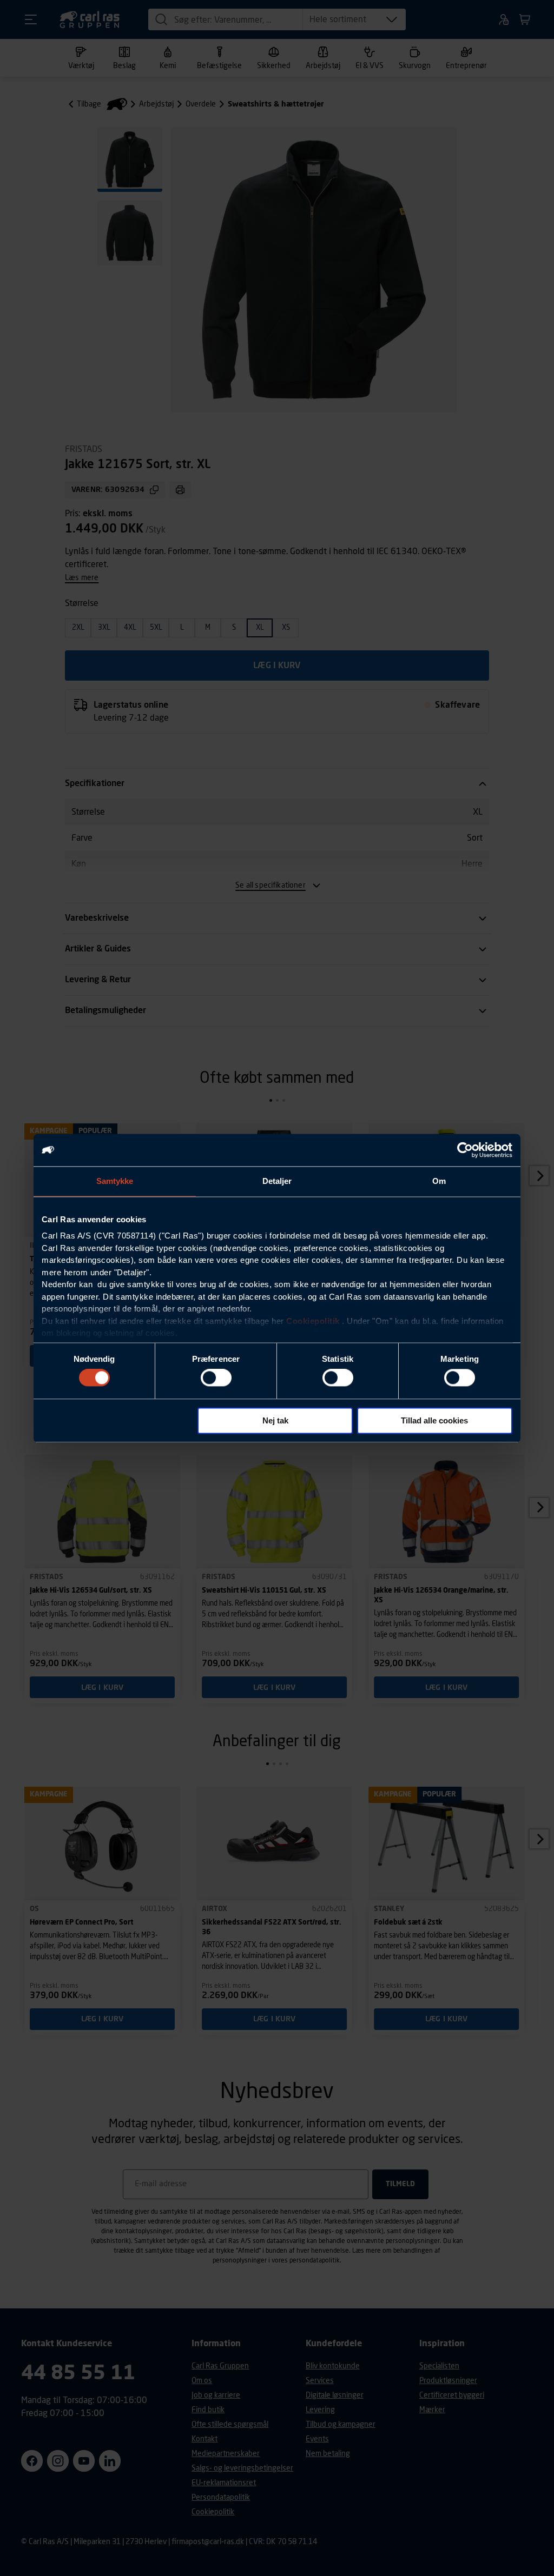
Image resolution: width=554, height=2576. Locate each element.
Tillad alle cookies (434, 1420)
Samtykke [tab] (115, 1181)
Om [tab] (439, 1181)
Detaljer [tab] (277, 1181)
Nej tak (275, 1420)
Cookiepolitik (313, 1321)
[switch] (216, 1378)
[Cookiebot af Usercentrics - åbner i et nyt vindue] (465, 1150)
